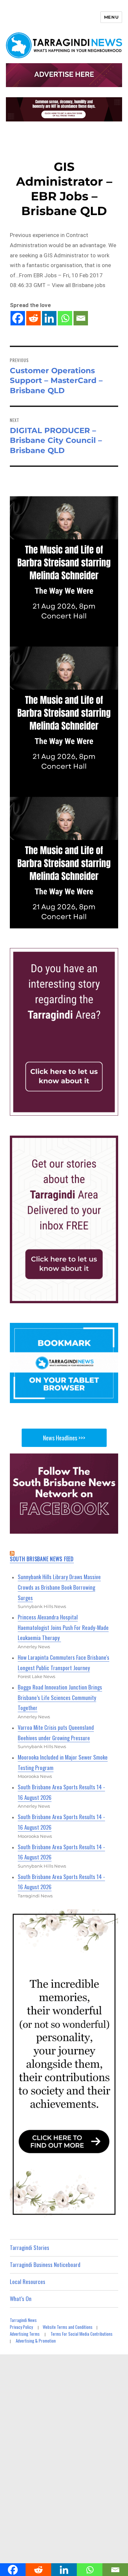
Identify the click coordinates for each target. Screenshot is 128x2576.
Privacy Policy (21, 2327)
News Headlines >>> (64, 1438)
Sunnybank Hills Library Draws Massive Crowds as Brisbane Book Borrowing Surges (59, 1587)
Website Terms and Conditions (68, 2327)
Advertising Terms (25, 2334)
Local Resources (28, 2282)
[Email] (81, 318)
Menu (111, 17)
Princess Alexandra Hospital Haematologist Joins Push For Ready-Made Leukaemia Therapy (63, 1627)
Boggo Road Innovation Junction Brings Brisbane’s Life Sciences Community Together (60, 1697)
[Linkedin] (49, 318)
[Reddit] (33, 318)
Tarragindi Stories (30, 2247)
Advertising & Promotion (36, 2341)
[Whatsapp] (65, 318)
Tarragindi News (23, 2320)
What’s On (21, 2299)
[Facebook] (18, 318)
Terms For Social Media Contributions (82, 2334)
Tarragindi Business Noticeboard (45, 2265)
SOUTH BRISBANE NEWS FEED (42, 1559)
